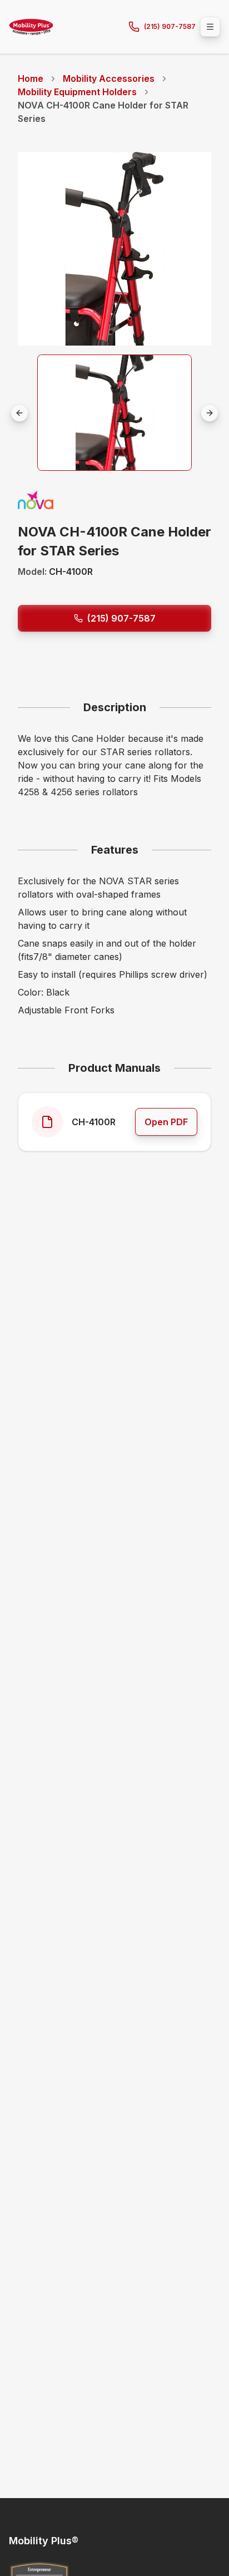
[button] (114, 413)
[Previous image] (19, 413)
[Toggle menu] (210, 27)
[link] (114, 112)
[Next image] (210, 413)
